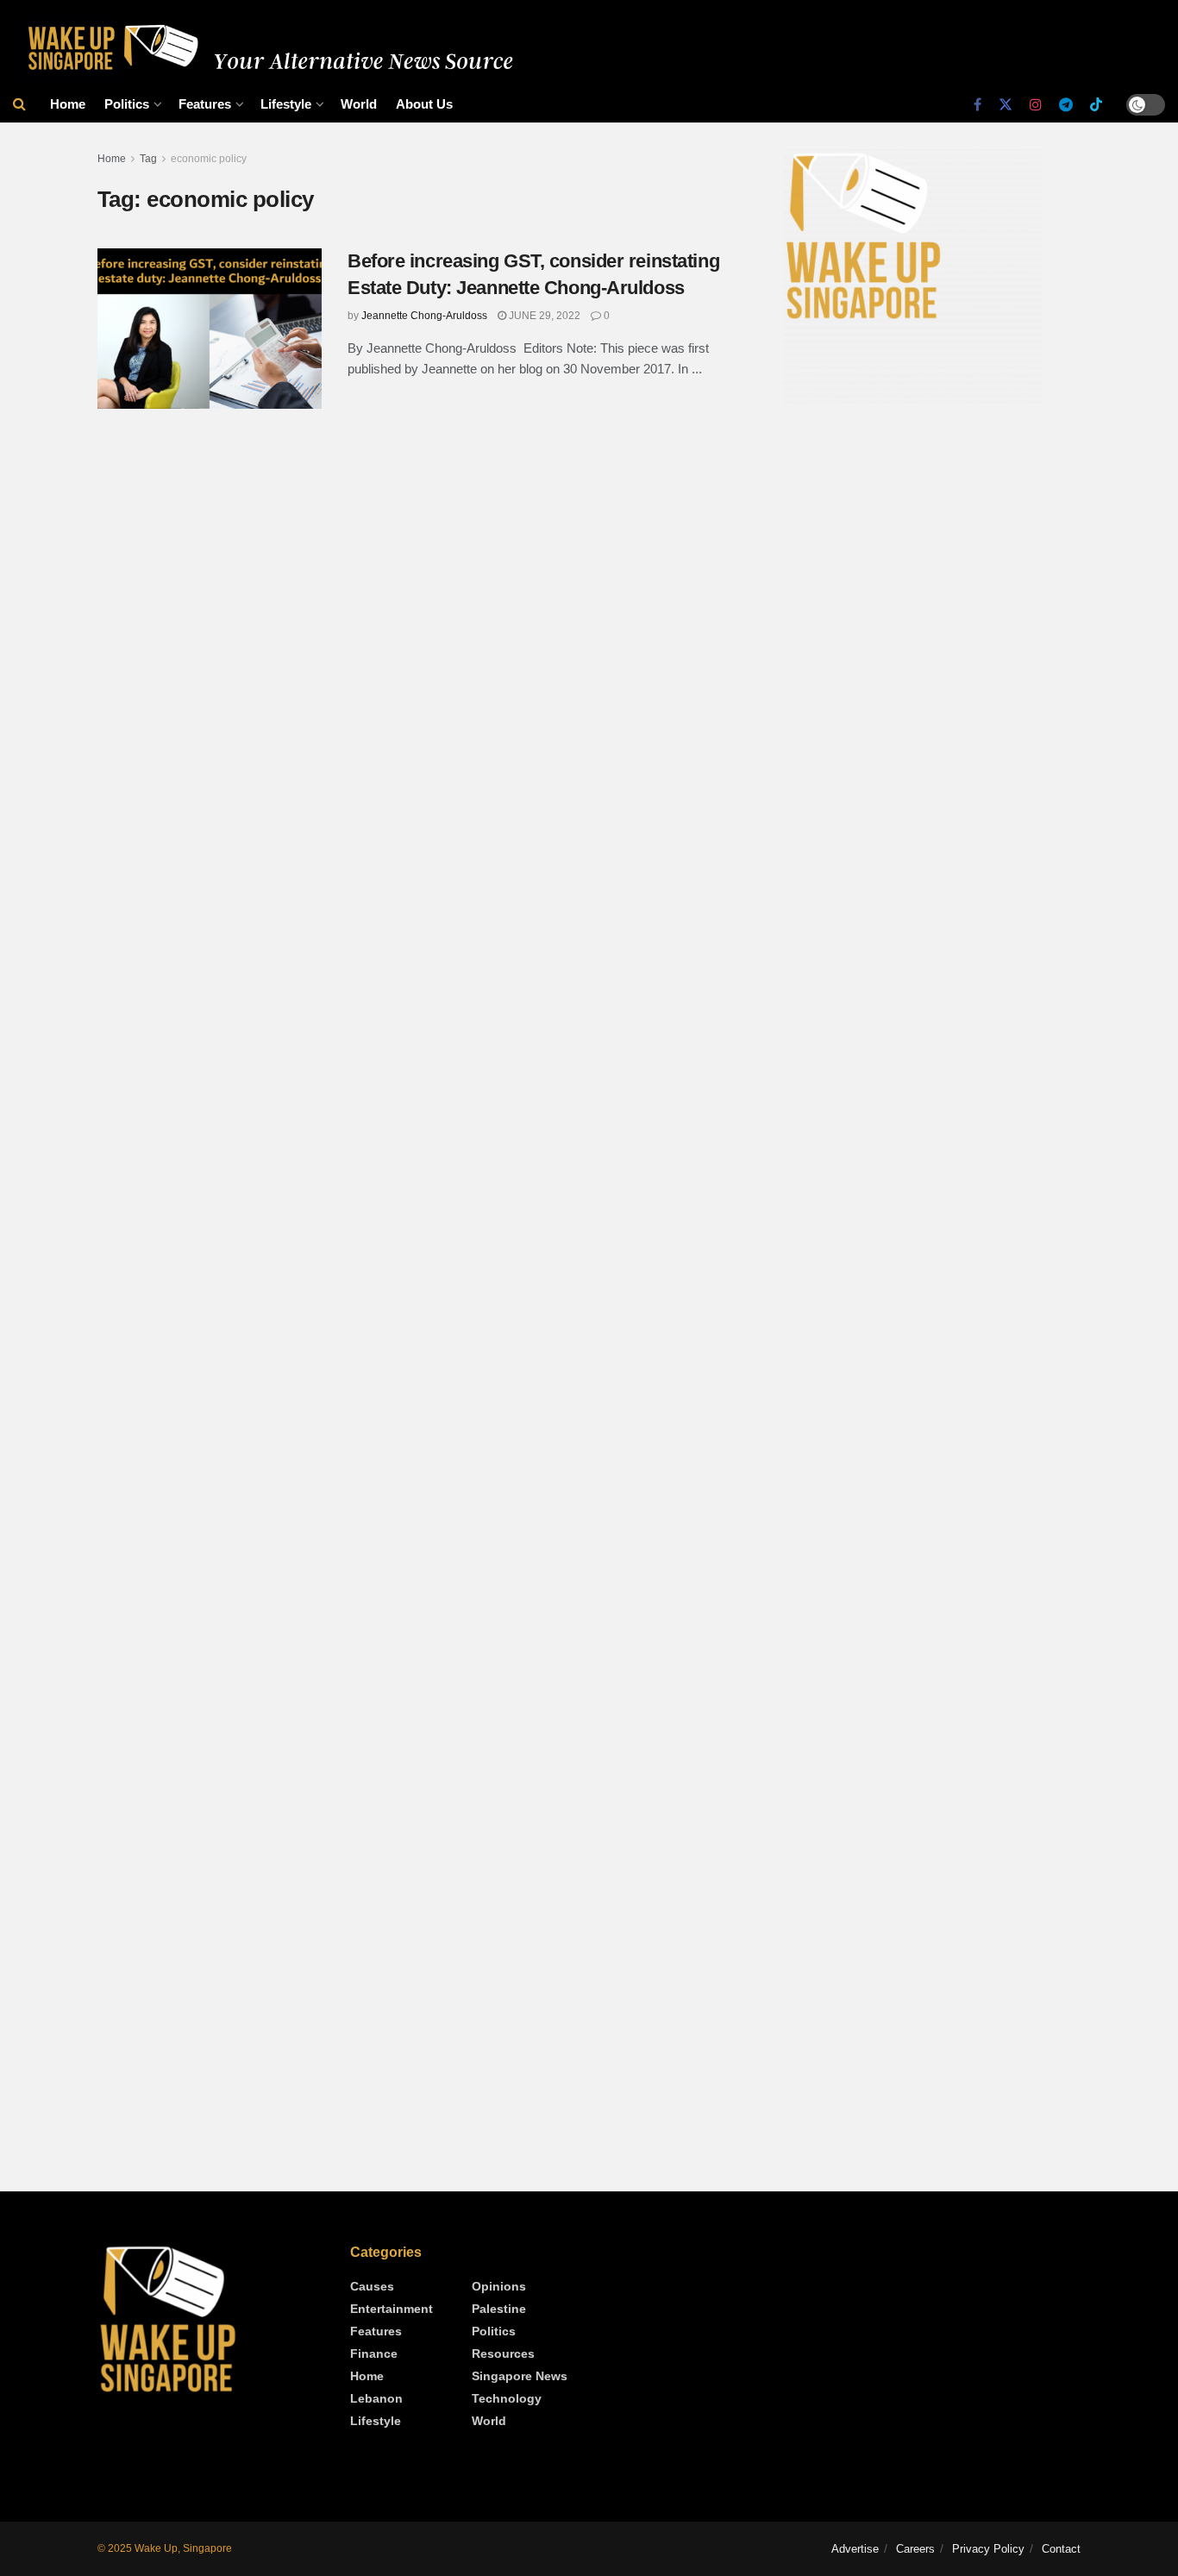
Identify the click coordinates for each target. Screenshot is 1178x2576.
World (359, 104)
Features (205, 104)
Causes (372, 2286)
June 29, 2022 (543, 316)
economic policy (209, 159)
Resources (503, 2353)
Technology (507, 2398)
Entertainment (392, 2309)
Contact (1061, 2549)
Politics (127, 104)
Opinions (499, 2286)
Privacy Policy (988, 2549)
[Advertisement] (932, 567)
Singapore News (520, 2376)
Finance (374, 2353)
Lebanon (376, 2398)
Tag (148, 159)
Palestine (499, 2309)
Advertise (855, 2549)
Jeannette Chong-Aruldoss (424, 316)
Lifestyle (286, 104)
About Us (424, 104)
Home (68, 104)
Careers (915, 2549)
